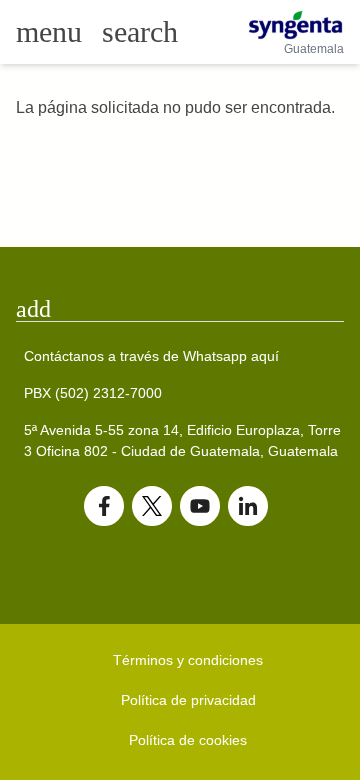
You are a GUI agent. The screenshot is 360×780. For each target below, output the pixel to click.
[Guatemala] (295, 25)
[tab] (180, 309)
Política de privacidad (188, 700)
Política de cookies (188, 740)
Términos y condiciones (188, 660)
